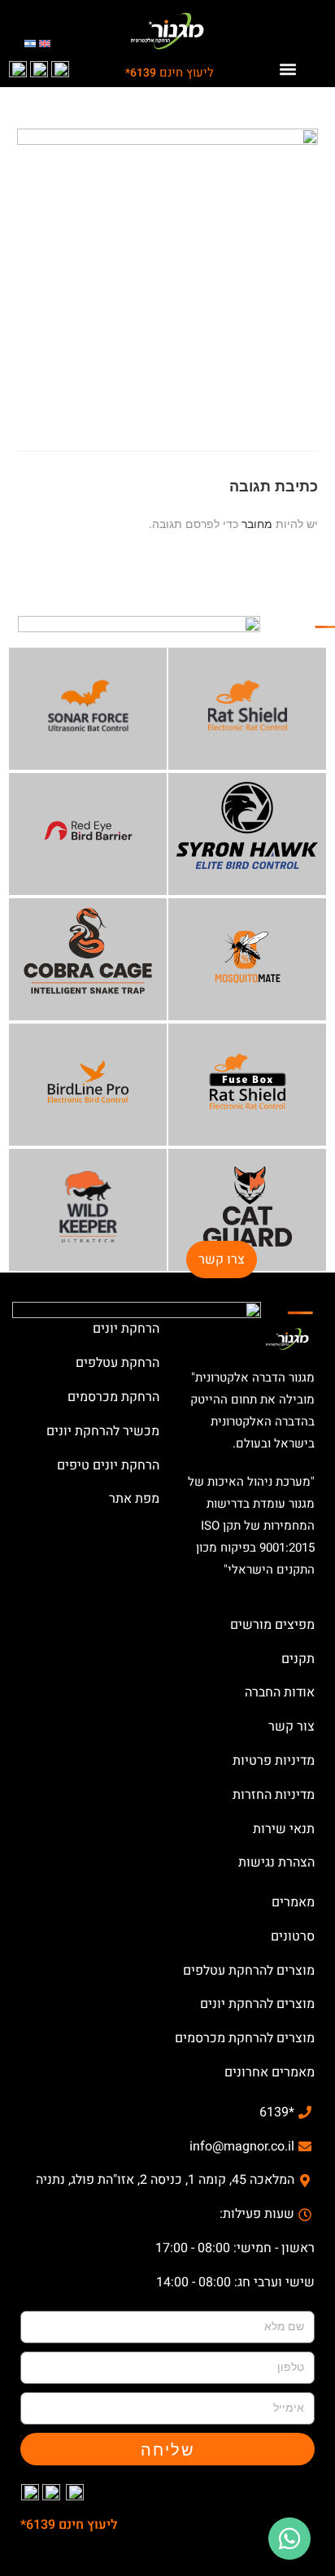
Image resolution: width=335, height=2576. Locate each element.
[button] (288, 69)
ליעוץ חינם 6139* (69, 2525)
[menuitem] (45, 43)
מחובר (257, 524)
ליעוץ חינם (170, 72)
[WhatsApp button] (289, 2539)
